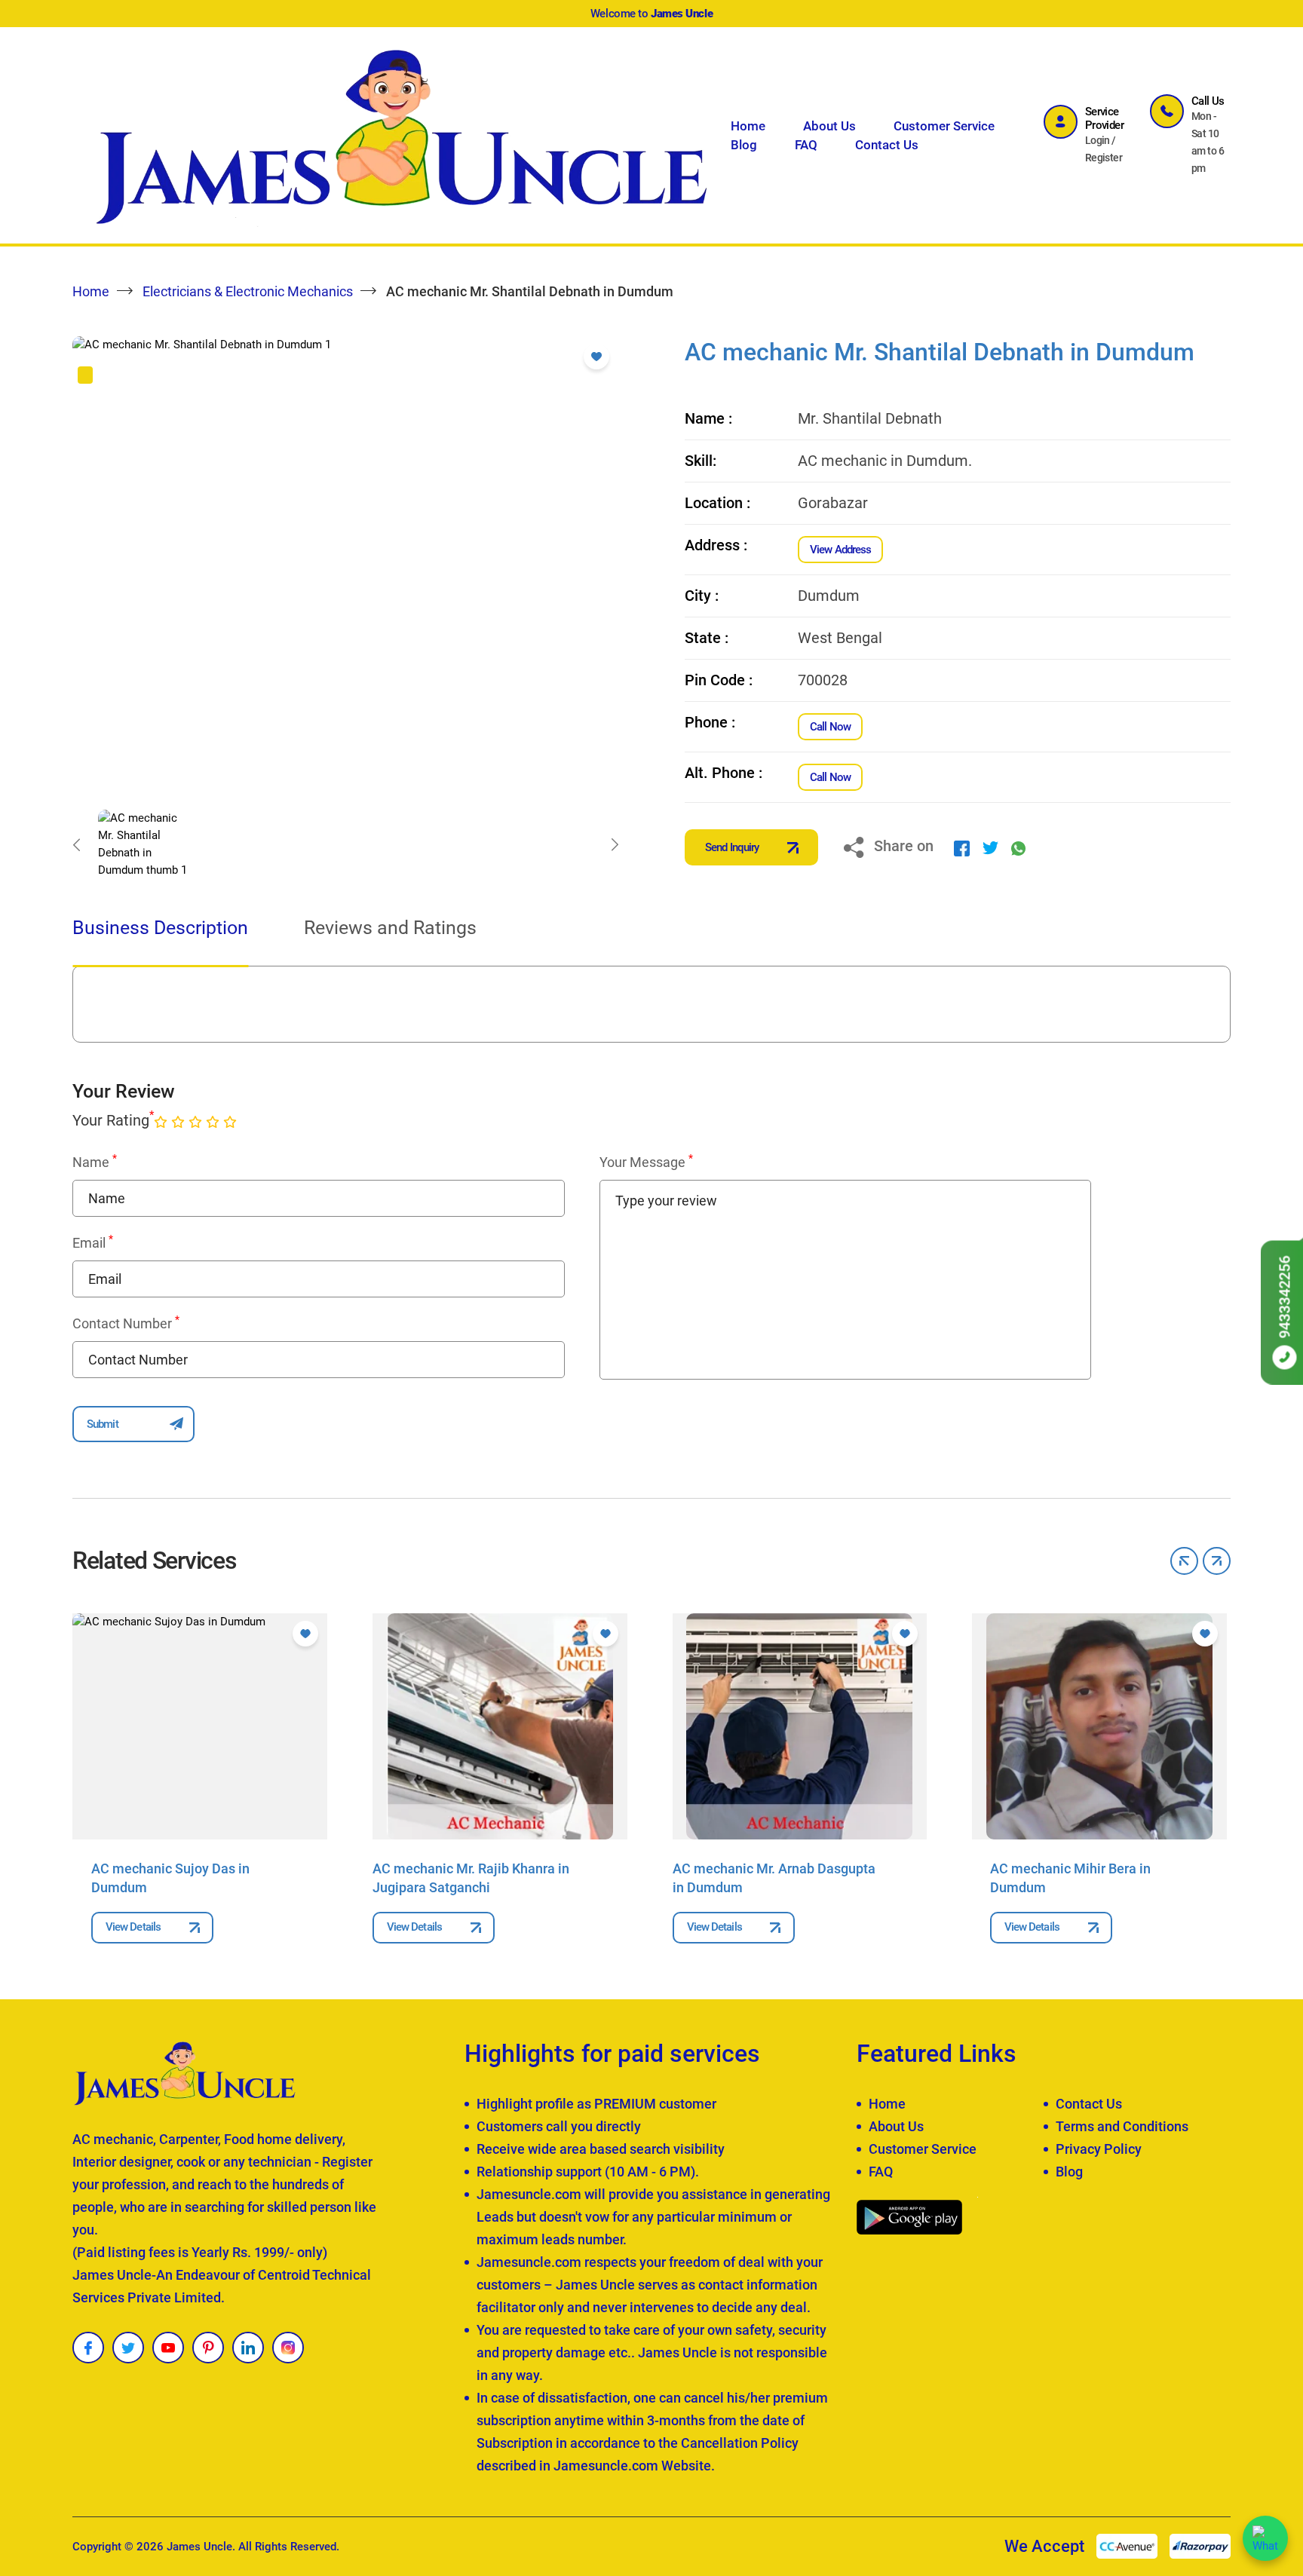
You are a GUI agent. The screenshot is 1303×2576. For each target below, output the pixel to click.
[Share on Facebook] (962, 847)
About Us (829, 126)
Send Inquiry (732, 847)
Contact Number (126, 1323)
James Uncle (199, 2547)
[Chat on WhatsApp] (1265, 2538)
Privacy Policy (1099, 2149)
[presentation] (76, 844)
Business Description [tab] (160, 928)
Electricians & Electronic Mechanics (248, 291)
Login (1098, 140)
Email (93, 1242)
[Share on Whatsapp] (1018, 847)
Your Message (646, 1162)
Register (1104, 158)
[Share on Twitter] (990, 847)
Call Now (830, 727)
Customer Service (944, 126)
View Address (840, 550)
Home (748, 126)
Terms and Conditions (1122, 2126)
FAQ (806, 145)
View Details (133, 1927)
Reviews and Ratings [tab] (390, 928)
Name (95, 1162)
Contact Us (887, 145)
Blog (744, 145)
